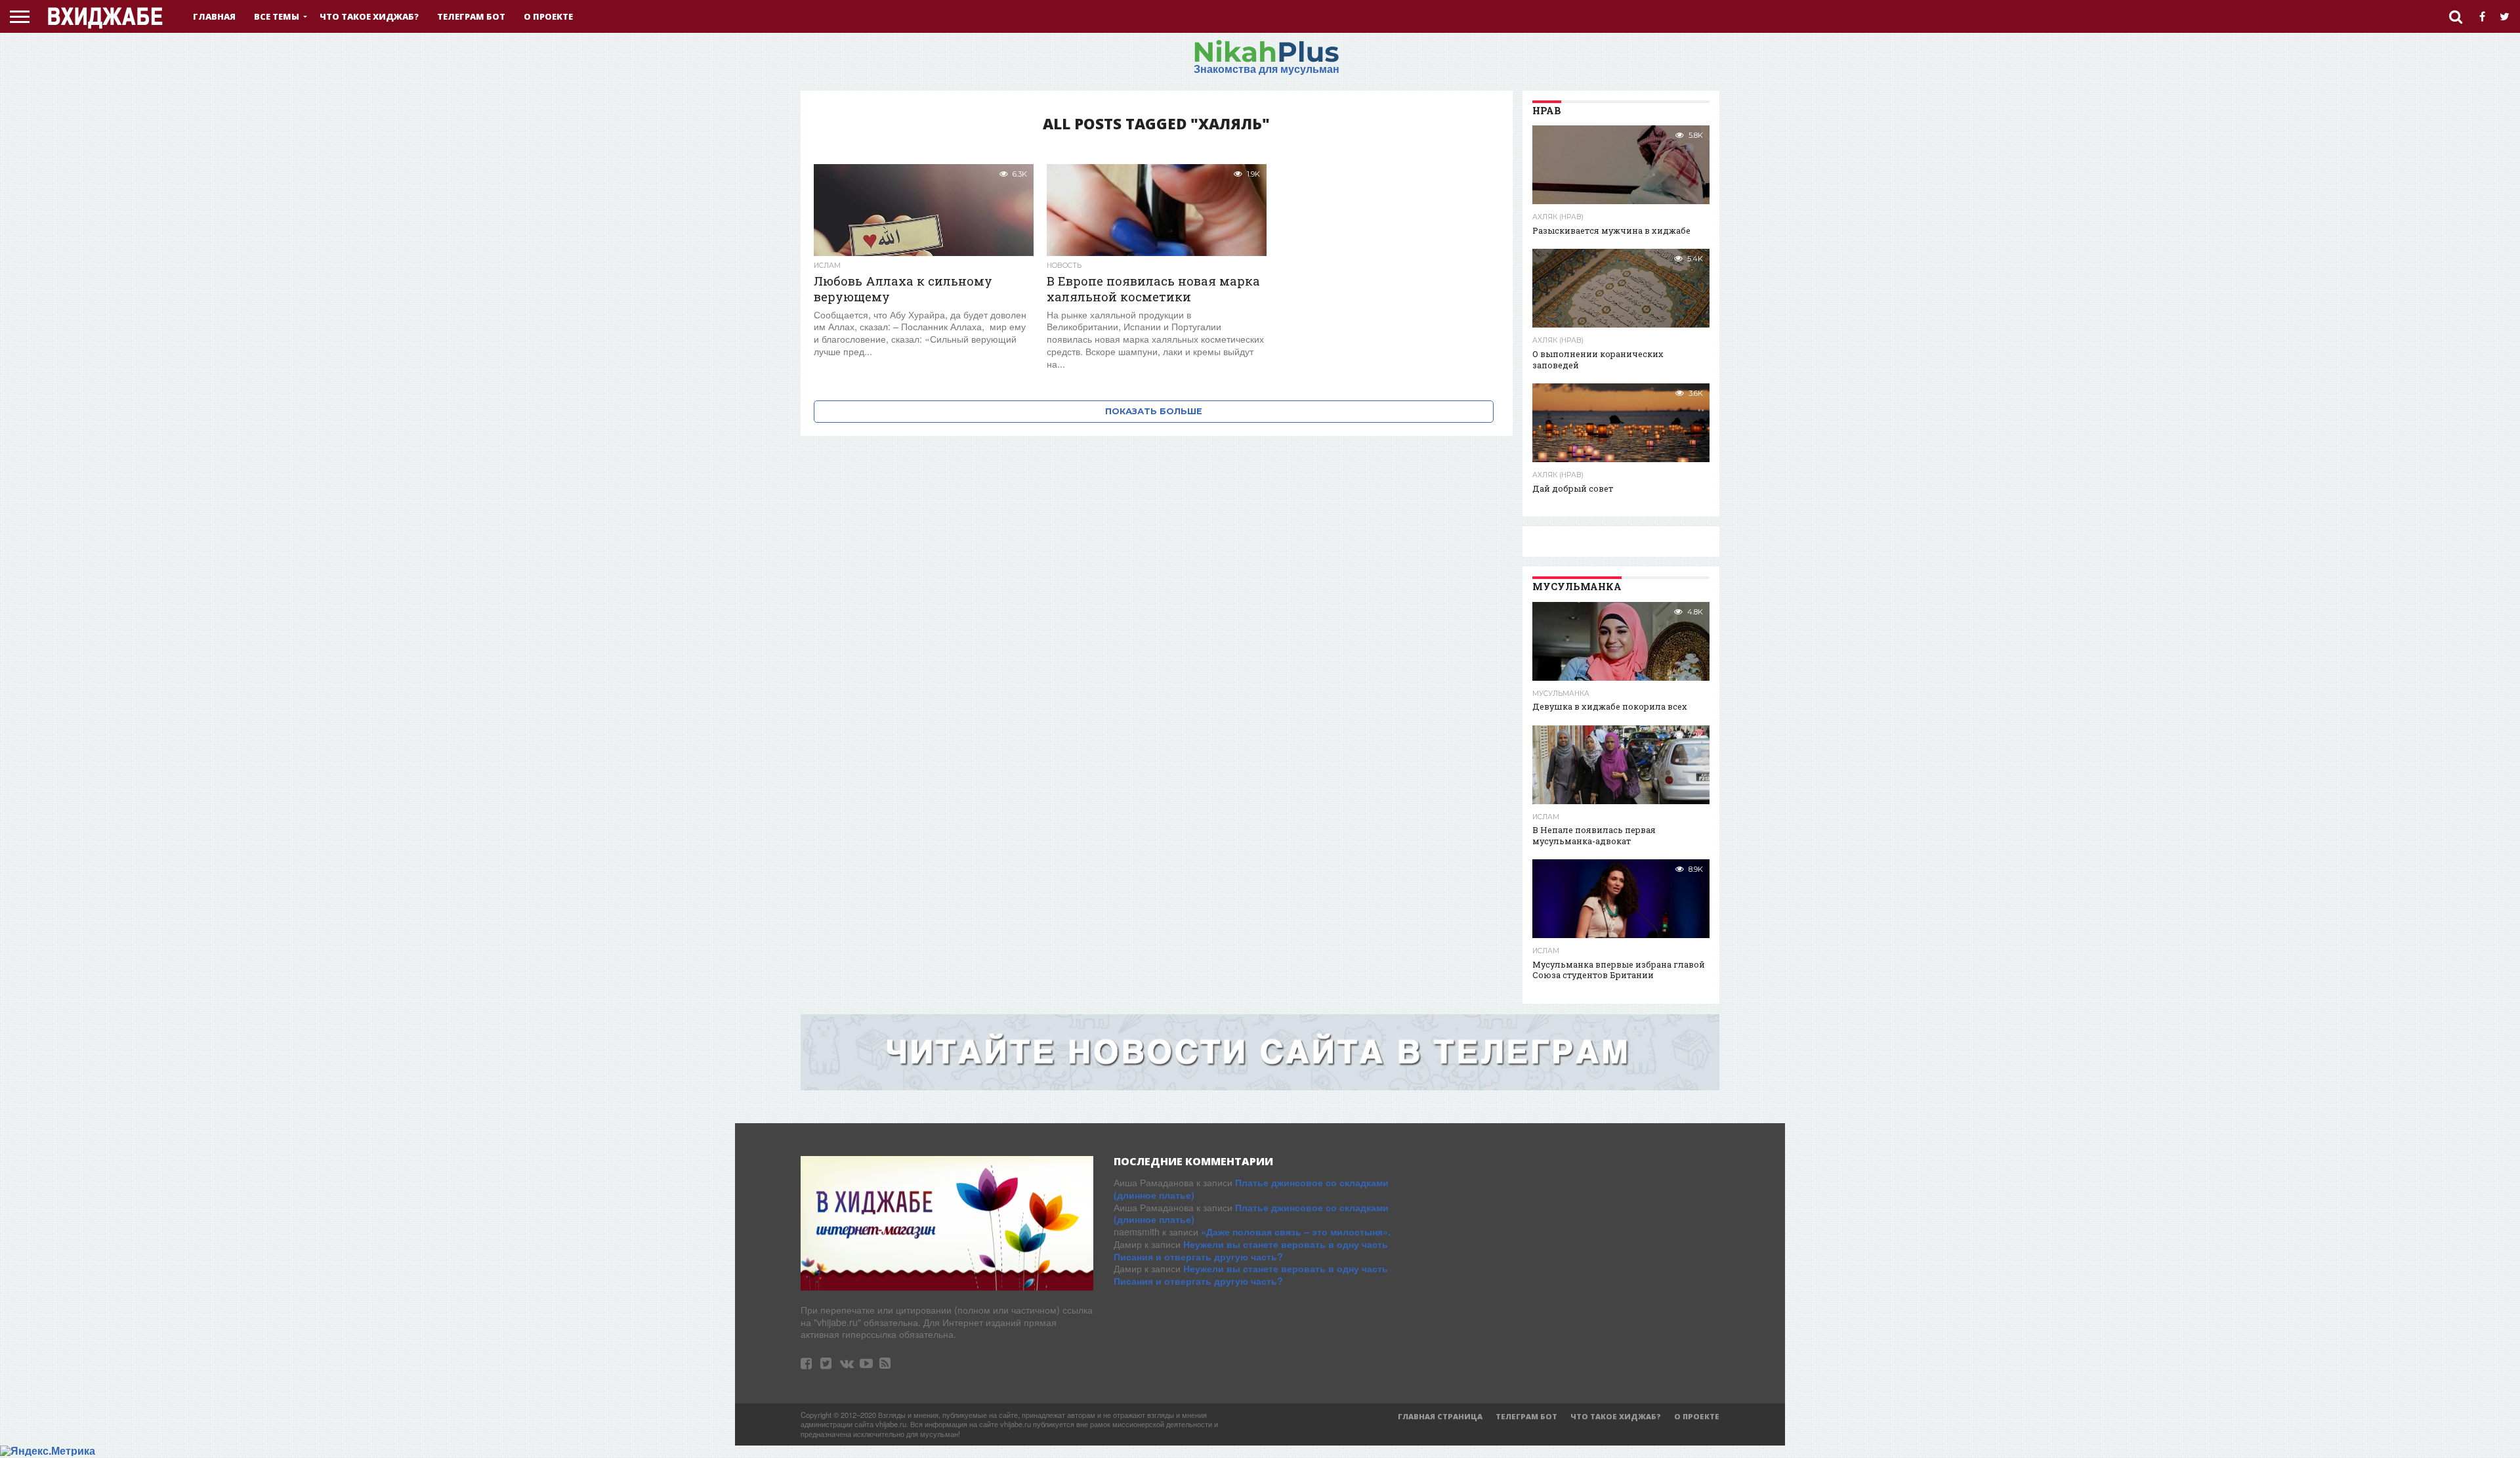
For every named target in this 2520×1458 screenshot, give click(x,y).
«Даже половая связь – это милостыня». (1296, 1232)
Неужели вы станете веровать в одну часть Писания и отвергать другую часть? (1251, 1250)
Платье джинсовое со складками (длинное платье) (1251, 1189)
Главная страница (1440, 1416)
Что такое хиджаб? (369, 16)
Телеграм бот (471, 16)
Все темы (277, 16)
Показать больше (1154, 411)
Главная (214, 16)
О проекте (548, 16)
